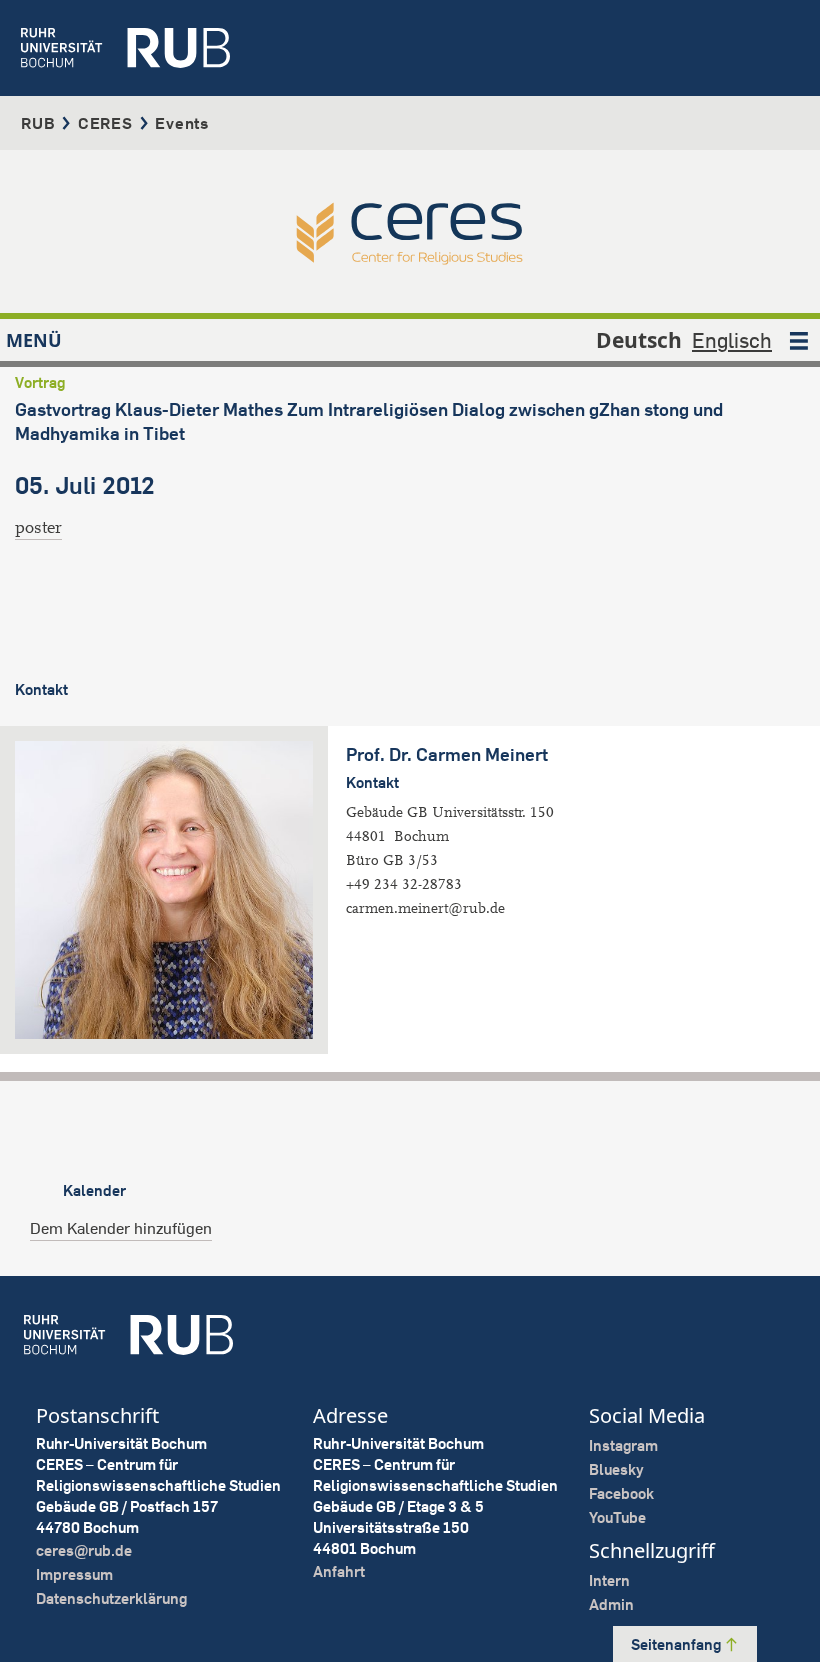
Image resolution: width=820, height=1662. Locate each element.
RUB (38, 123)
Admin (611, 1604)
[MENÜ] (799, 340)
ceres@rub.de (84, 1550)
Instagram (623, 1445)
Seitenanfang (677, 1644)
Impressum (74, 1574)
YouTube (617, 1517)
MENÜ (34, 340)
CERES (105, 123)
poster (38, 527)
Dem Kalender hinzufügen (121, 1228)
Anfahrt (339, 1571)
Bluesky (616, 1469)
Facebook (621, 1493)
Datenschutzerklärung (111, 1598)
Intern (609, 1580)
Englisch (732, 340)
